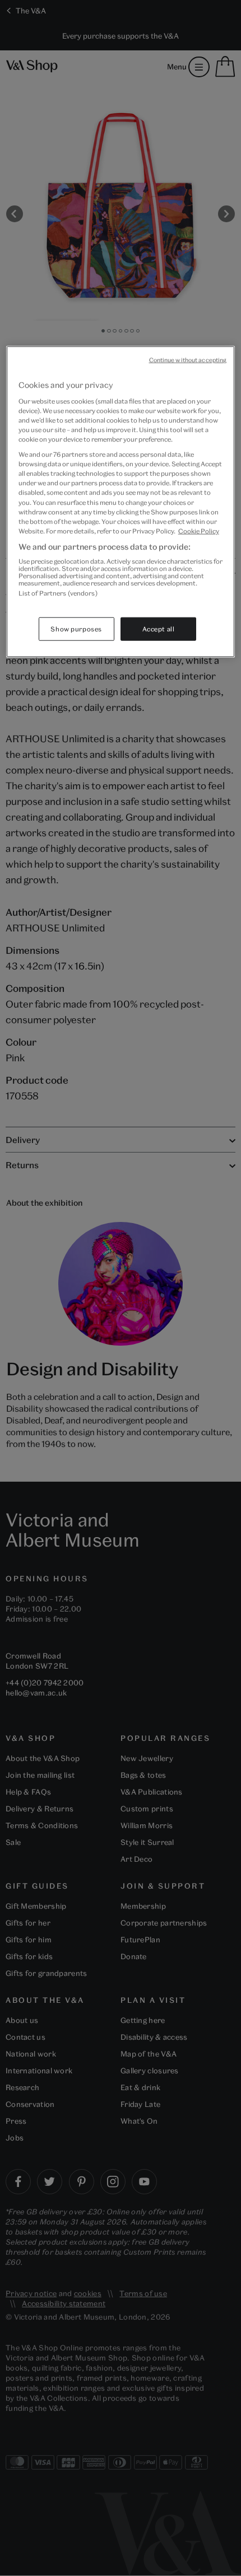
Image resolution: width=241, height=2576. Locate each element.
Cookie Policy (199, 530)
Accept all (159, 628)
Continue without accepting (188, 360)
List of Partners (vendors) (58, 593)
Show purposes (76, 628)
